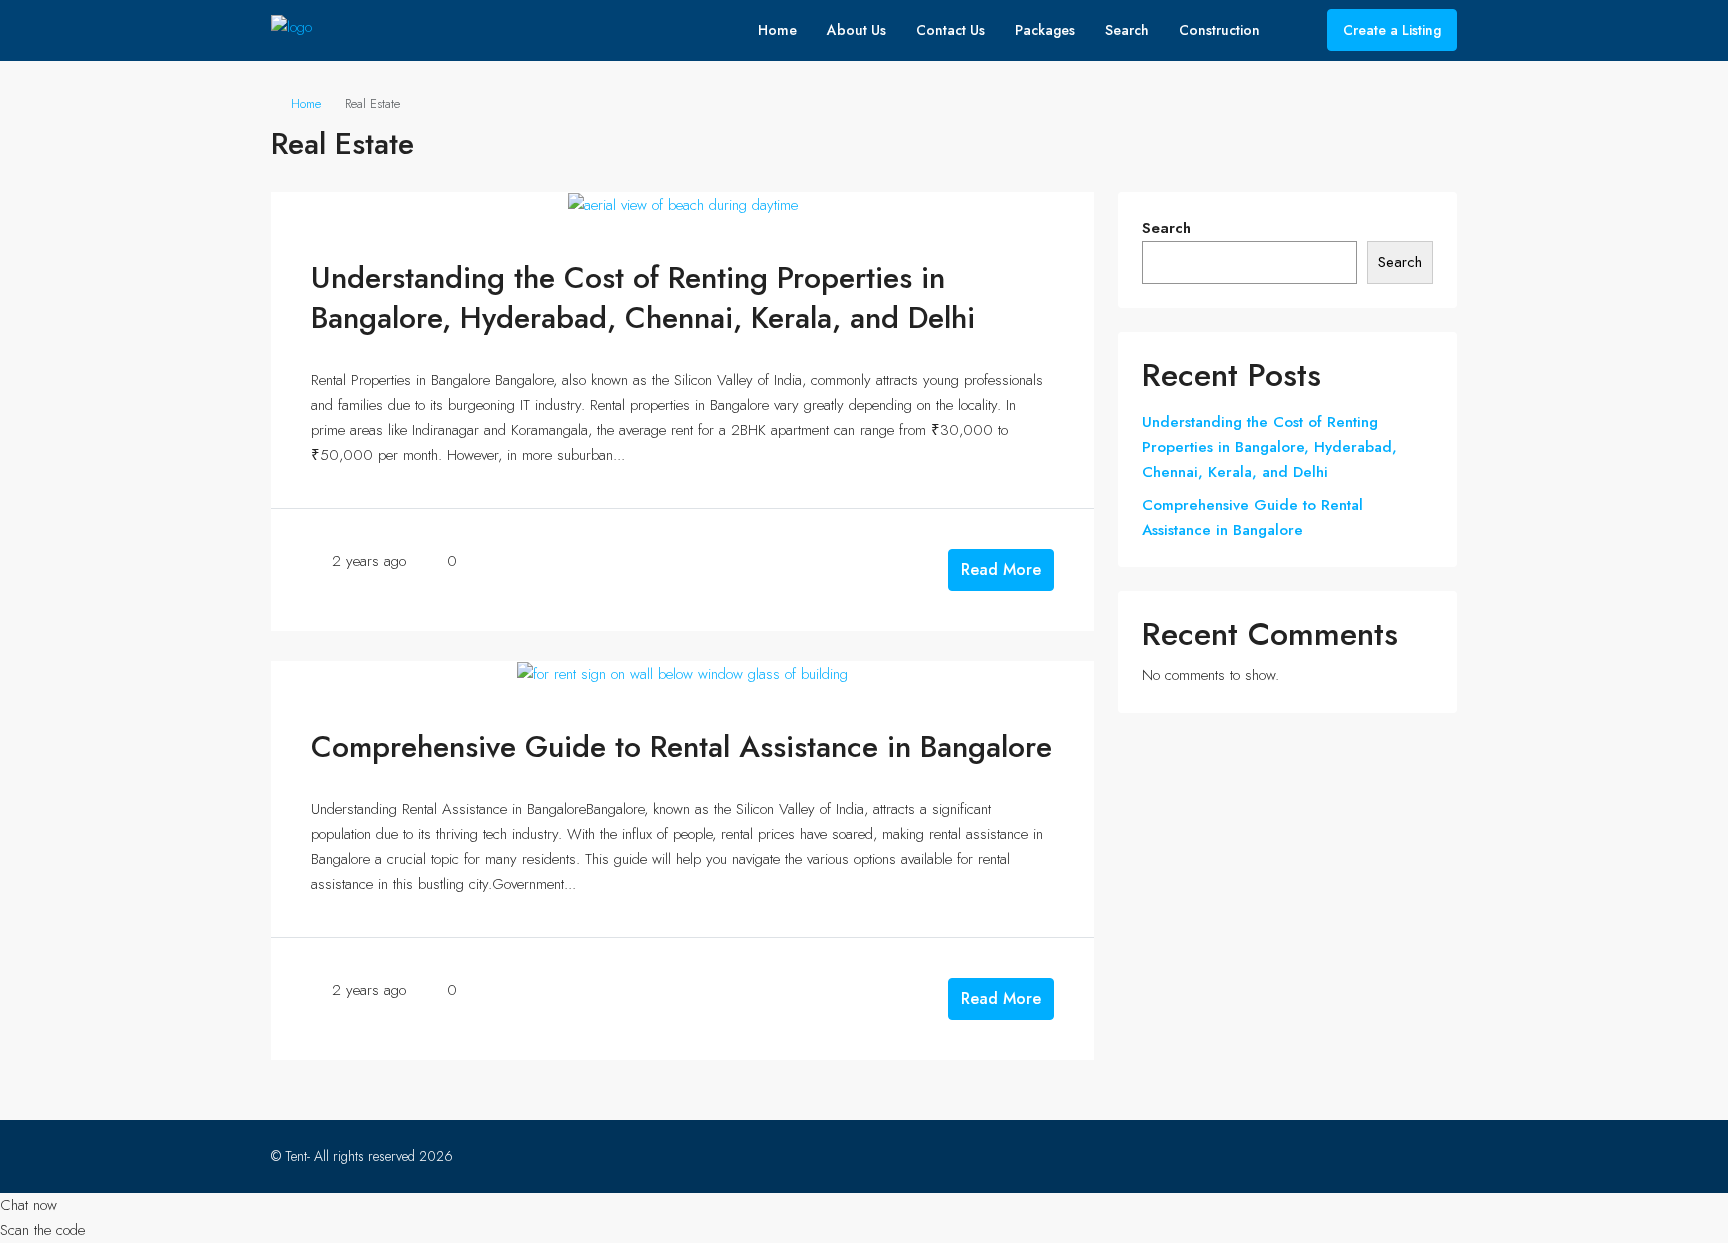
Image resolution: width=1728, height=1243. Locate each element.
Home (777, 30)
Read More (1001, 569)
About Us (856, 30)
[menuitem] (1296, 30)
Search (1127, 30)
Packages (1045, 30)
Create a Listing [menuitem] (1392, 30)
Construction (1219, 30)
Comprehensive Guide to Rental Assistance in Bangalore (681, 746)
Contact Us (950, 30)
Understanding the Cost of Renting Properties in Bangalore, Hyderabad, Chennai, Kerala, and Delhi (643, 297)
